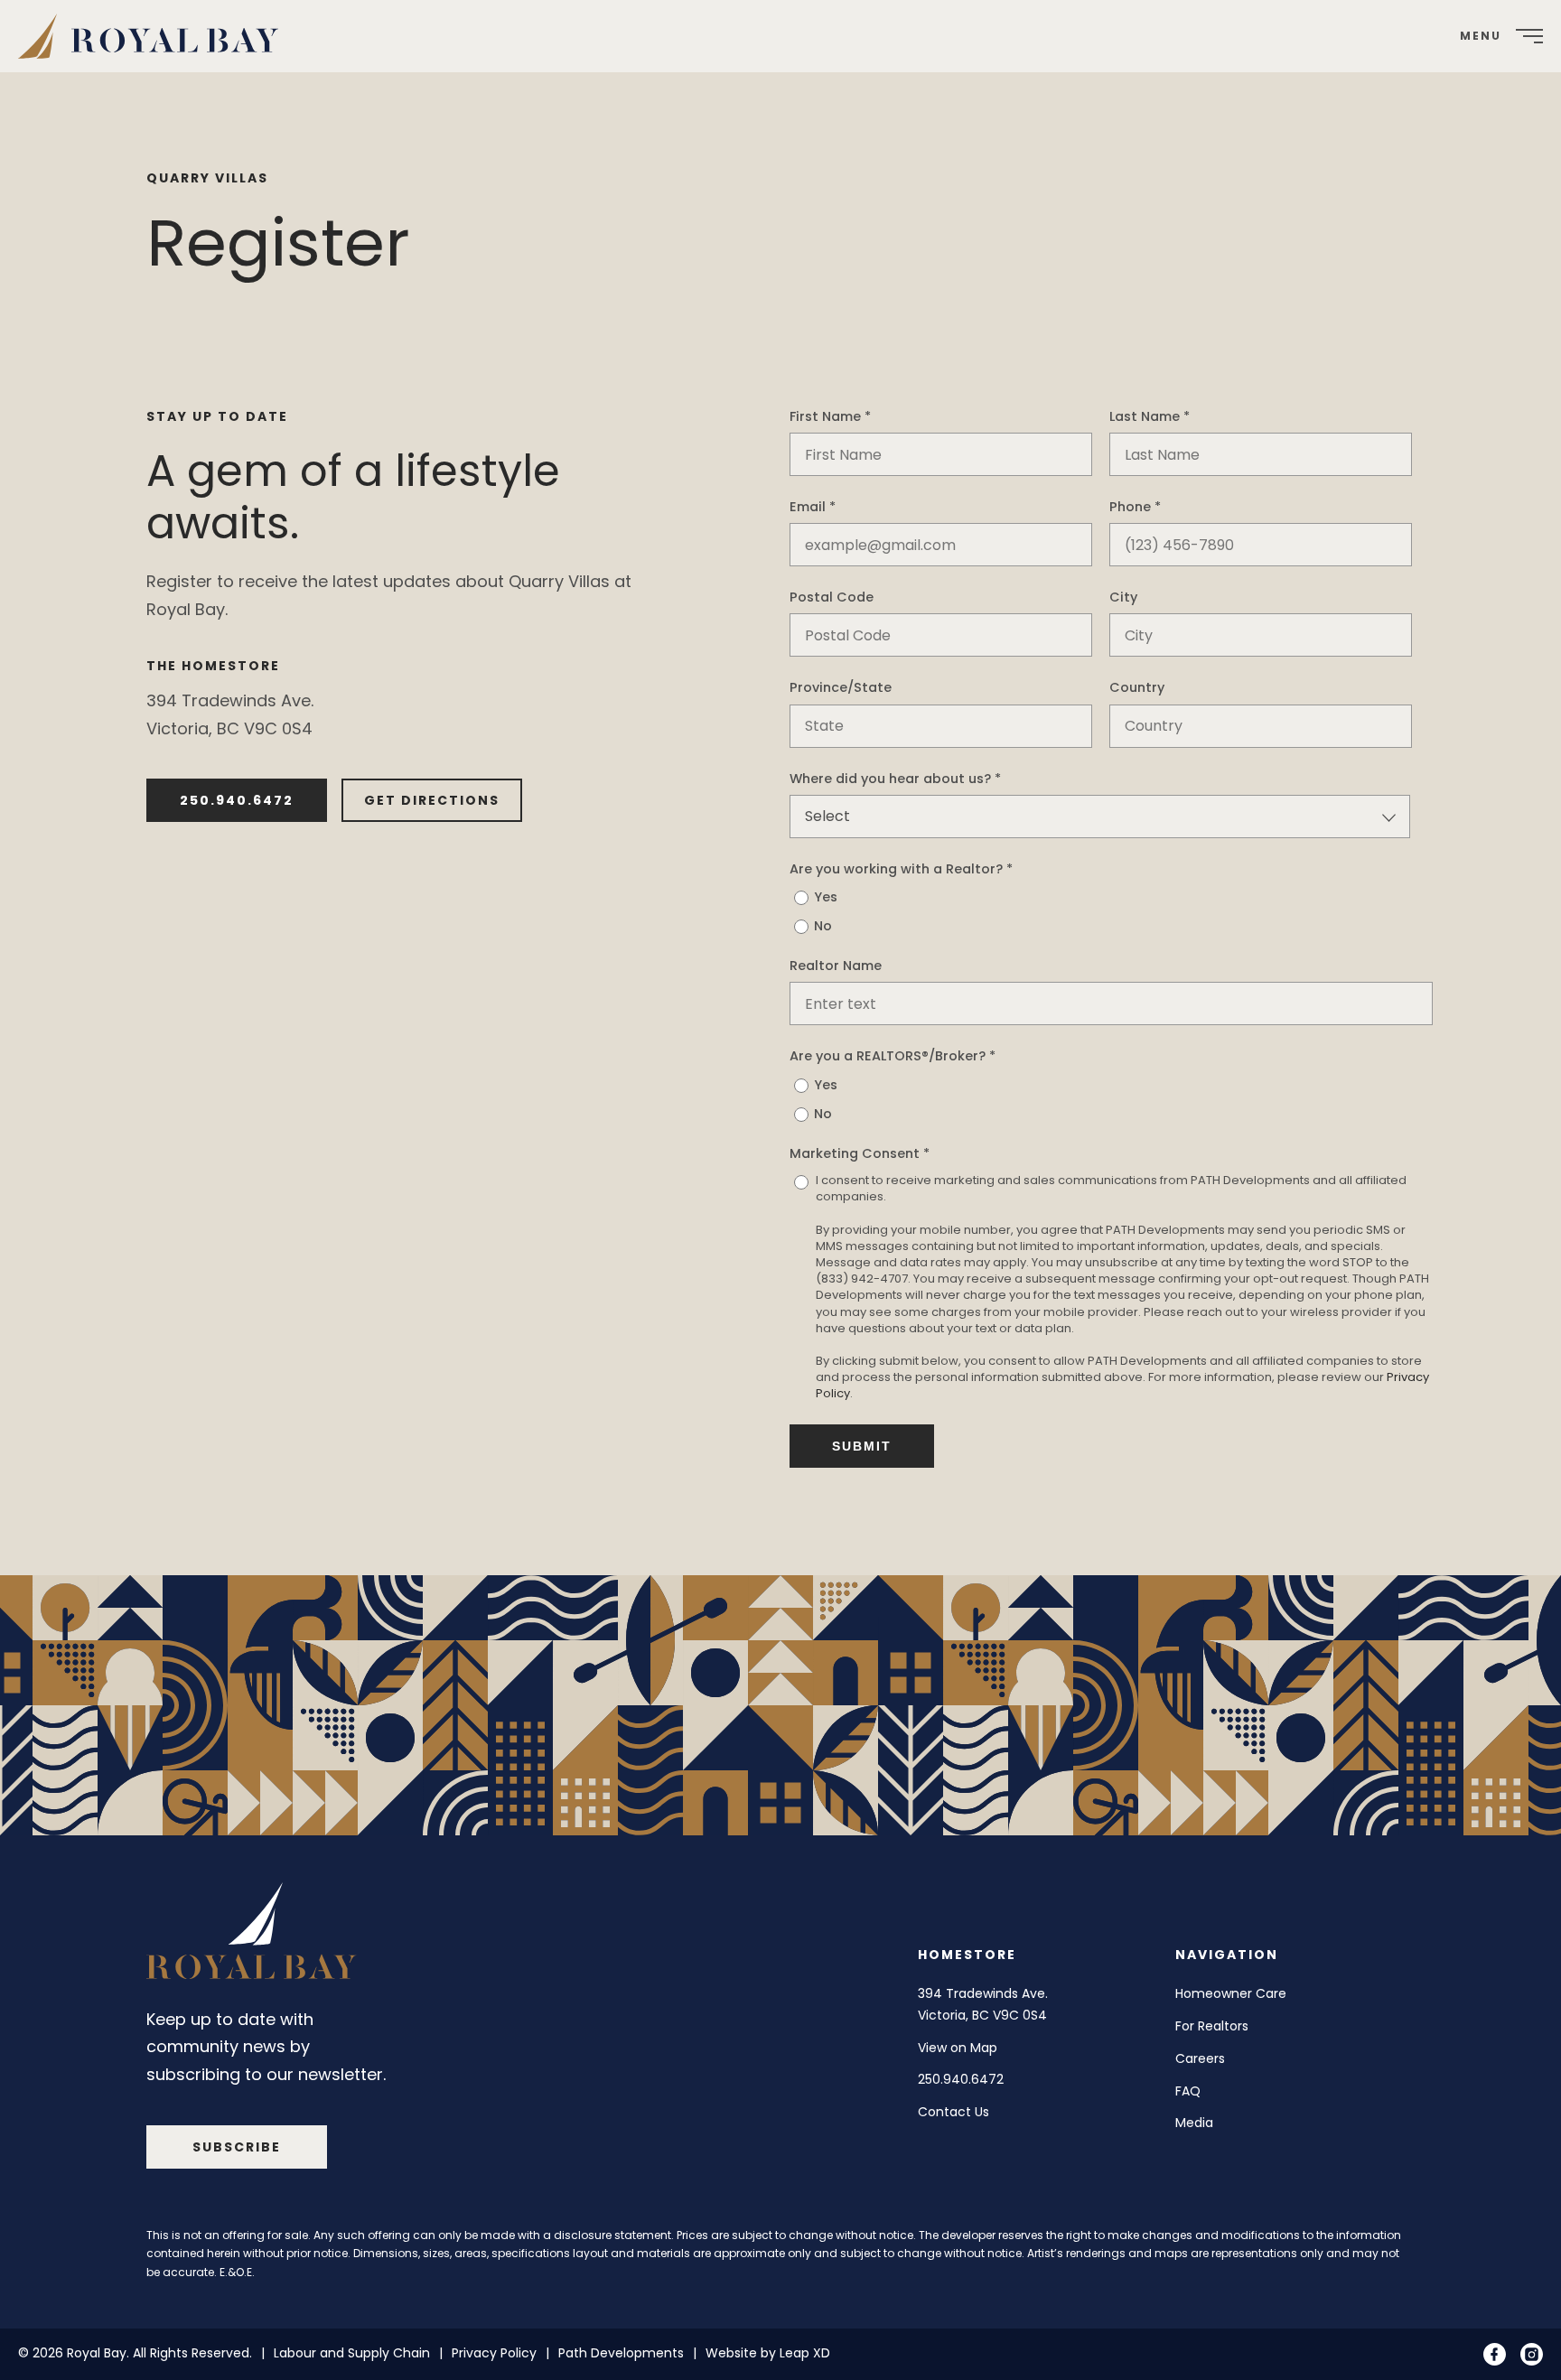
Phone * (1135, 507)
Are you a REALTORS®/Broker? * (893, 1056)
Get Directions (432, 800)
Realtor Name (836, 966)
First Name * (830, 416)
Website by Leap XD (768, 2353)
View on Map (958, 2048)
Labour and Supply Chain (352, 2353)
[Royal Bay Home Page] (255, 1935)
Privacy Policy (494, 2353)
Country (1137, 687)
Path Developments (621, 2353)
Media (1194, 2123)
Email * (813, 507)
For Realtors (1212, 2026)
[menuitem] (155, 36)
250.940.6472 (237, 800)
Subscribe (237, 2147)
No (823, 926)
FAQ (1188, 2091)
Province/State (841, 687)
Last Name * (1150, 416)
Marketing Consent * (860, 1153)
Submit (862, 1446)
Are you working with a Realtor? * (901, 869)
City (1123, 597)
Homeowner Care (1231, 1993)
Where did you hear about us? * (895, 779)
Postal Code (832, 597)
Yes (826, 897)
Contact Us (953, 2112)
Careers (1200, 2058)
